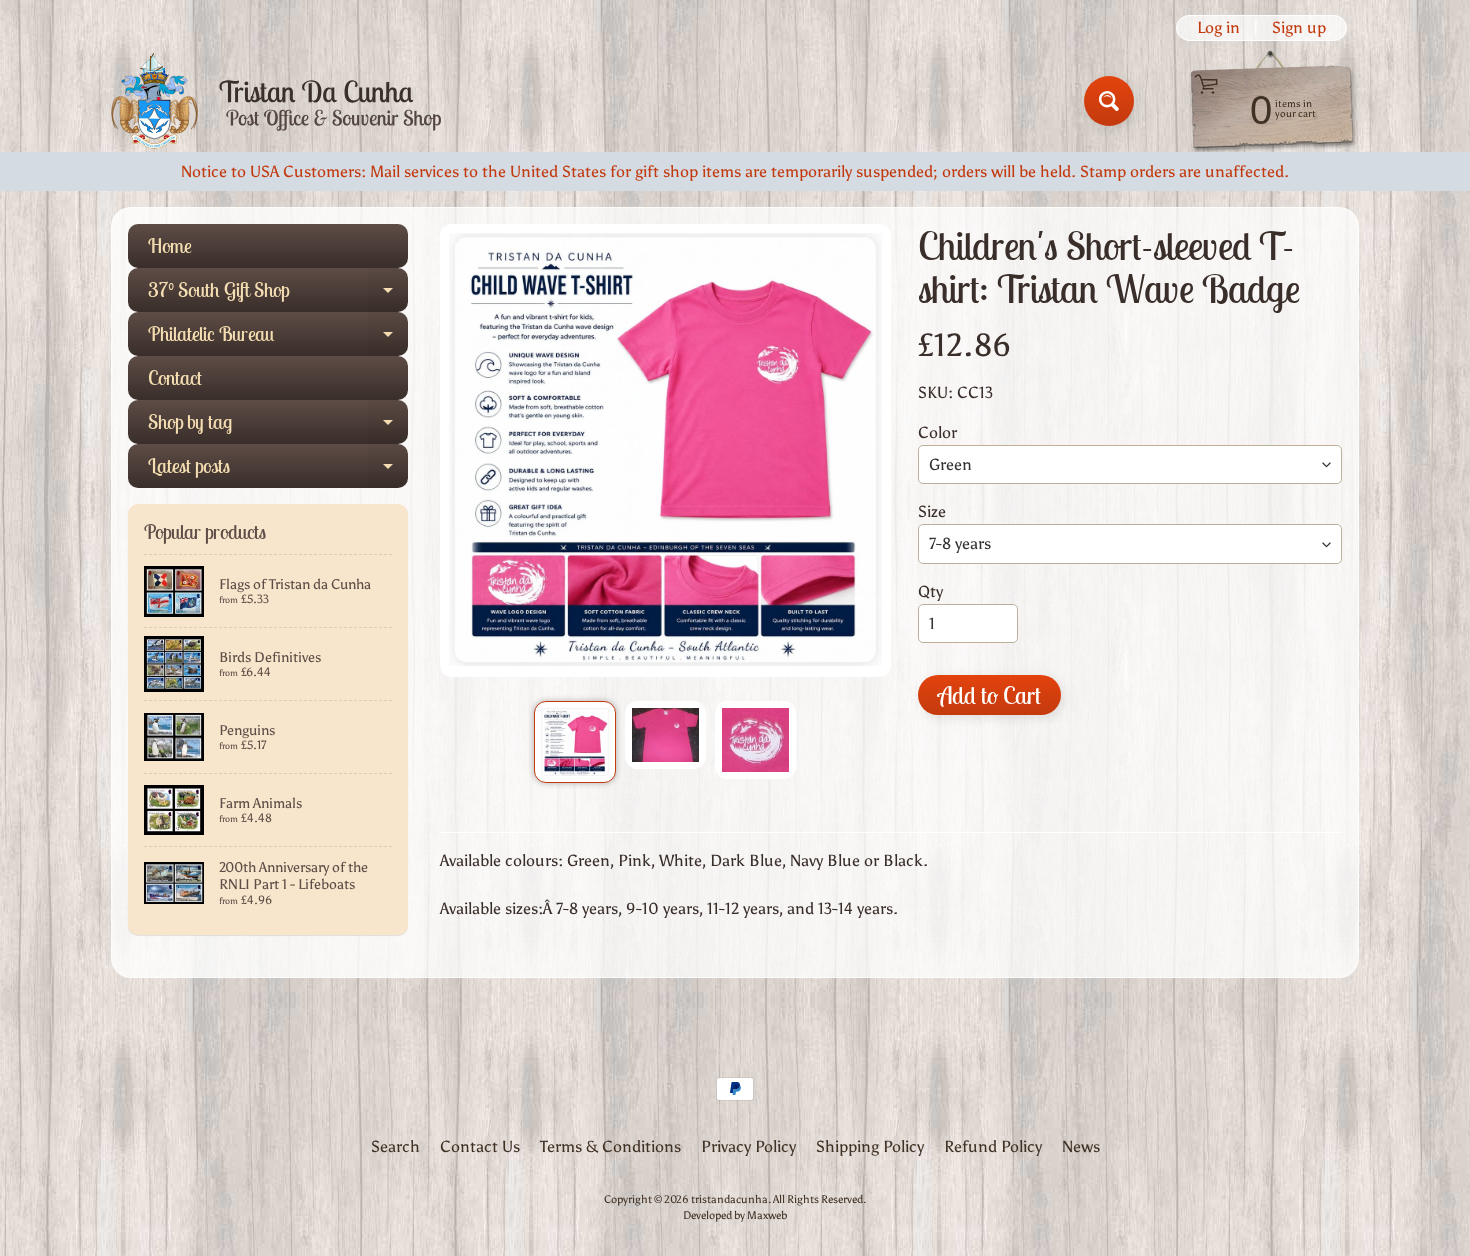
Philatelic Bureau (278, 338)
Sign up (1299, 28)
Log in (1218, 28)
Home (170, 245)
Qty (930, 591)
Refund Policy (993, 1146)
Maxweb (767, 1215)
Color (937, 432)
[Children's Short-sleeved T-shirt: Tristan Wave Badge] (574, 741)
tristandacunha (729, 1199)
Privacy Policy (748, 1146)
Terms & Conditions (610, 1146)
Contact (175, 377)
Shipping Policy (870, 1146)
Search (395, 1146)
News (1081, 1146)
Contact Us (480, 1146)
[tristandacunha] (276, 101)
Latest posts (278, 470)
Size (932, 511)
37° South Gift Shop (278, 294)
